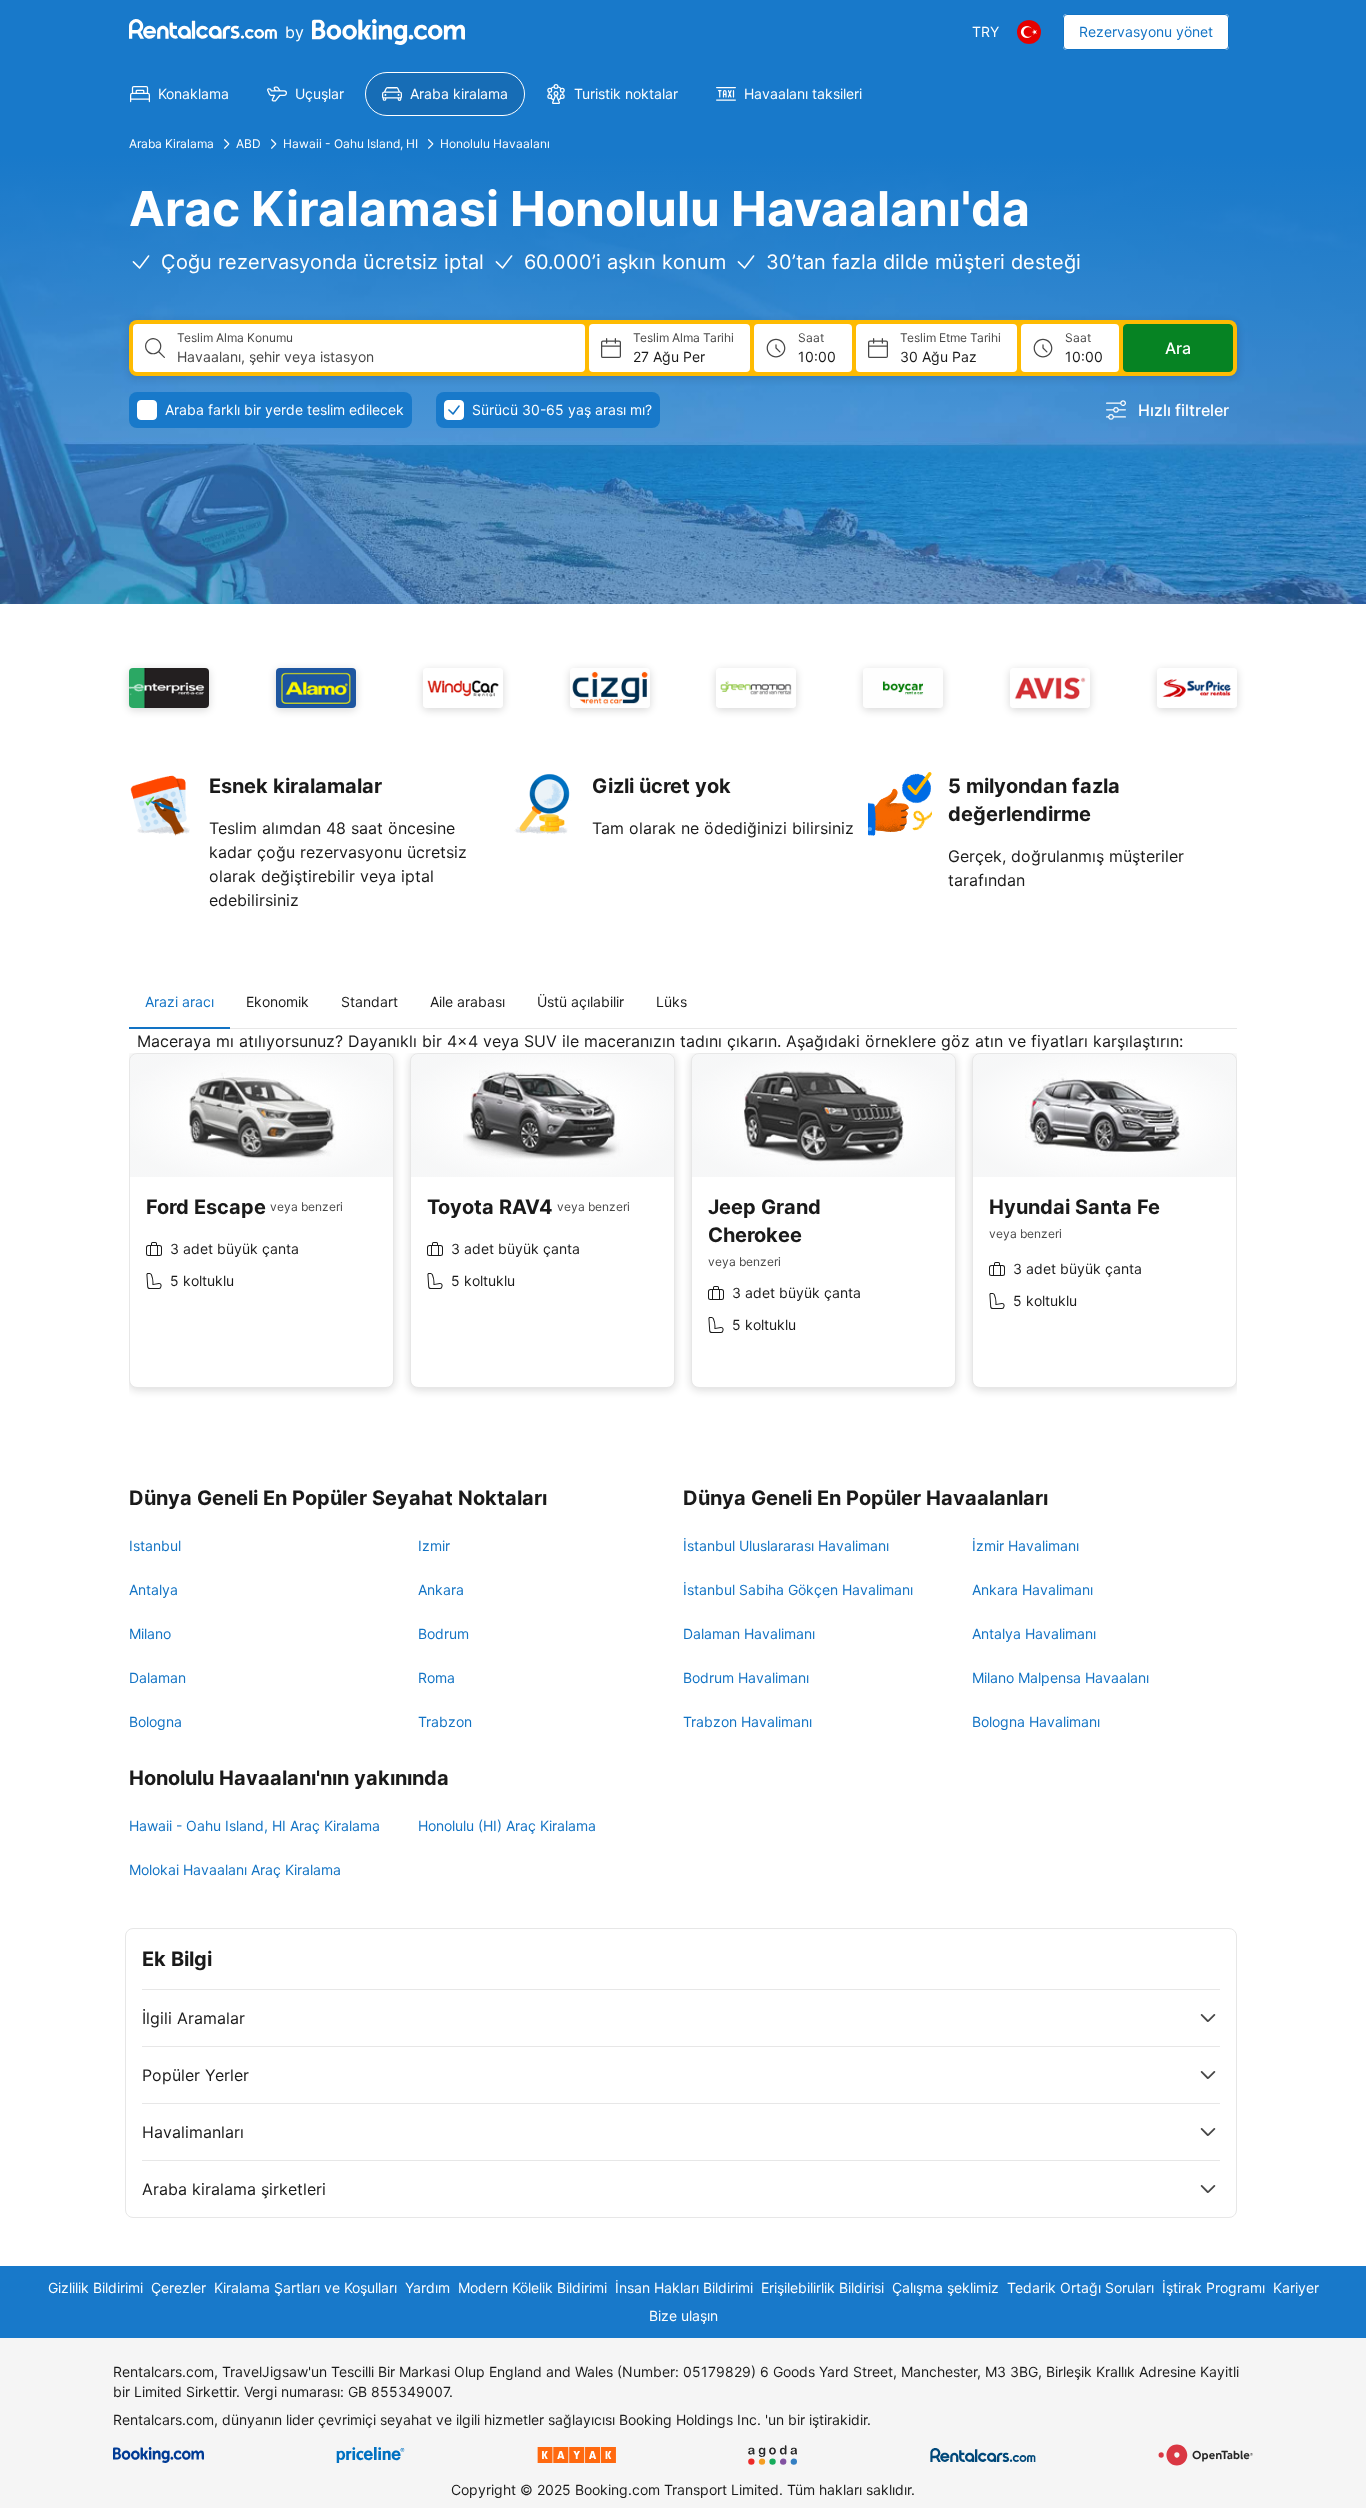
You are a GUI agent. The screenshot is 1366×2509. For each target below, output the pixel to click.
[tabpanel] (683, 1224)
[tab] (179, 1002)
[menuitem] (179, 94)
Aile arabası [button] (467, 1001)
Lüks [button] (671, 1001)
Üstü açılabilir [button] (580, 1001)
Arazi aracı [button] (179, 1001)
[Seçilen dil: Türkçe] (1029, 32)
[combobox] (373, 357)
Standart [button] (369, 1001)
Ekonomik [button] (277, 1001)
